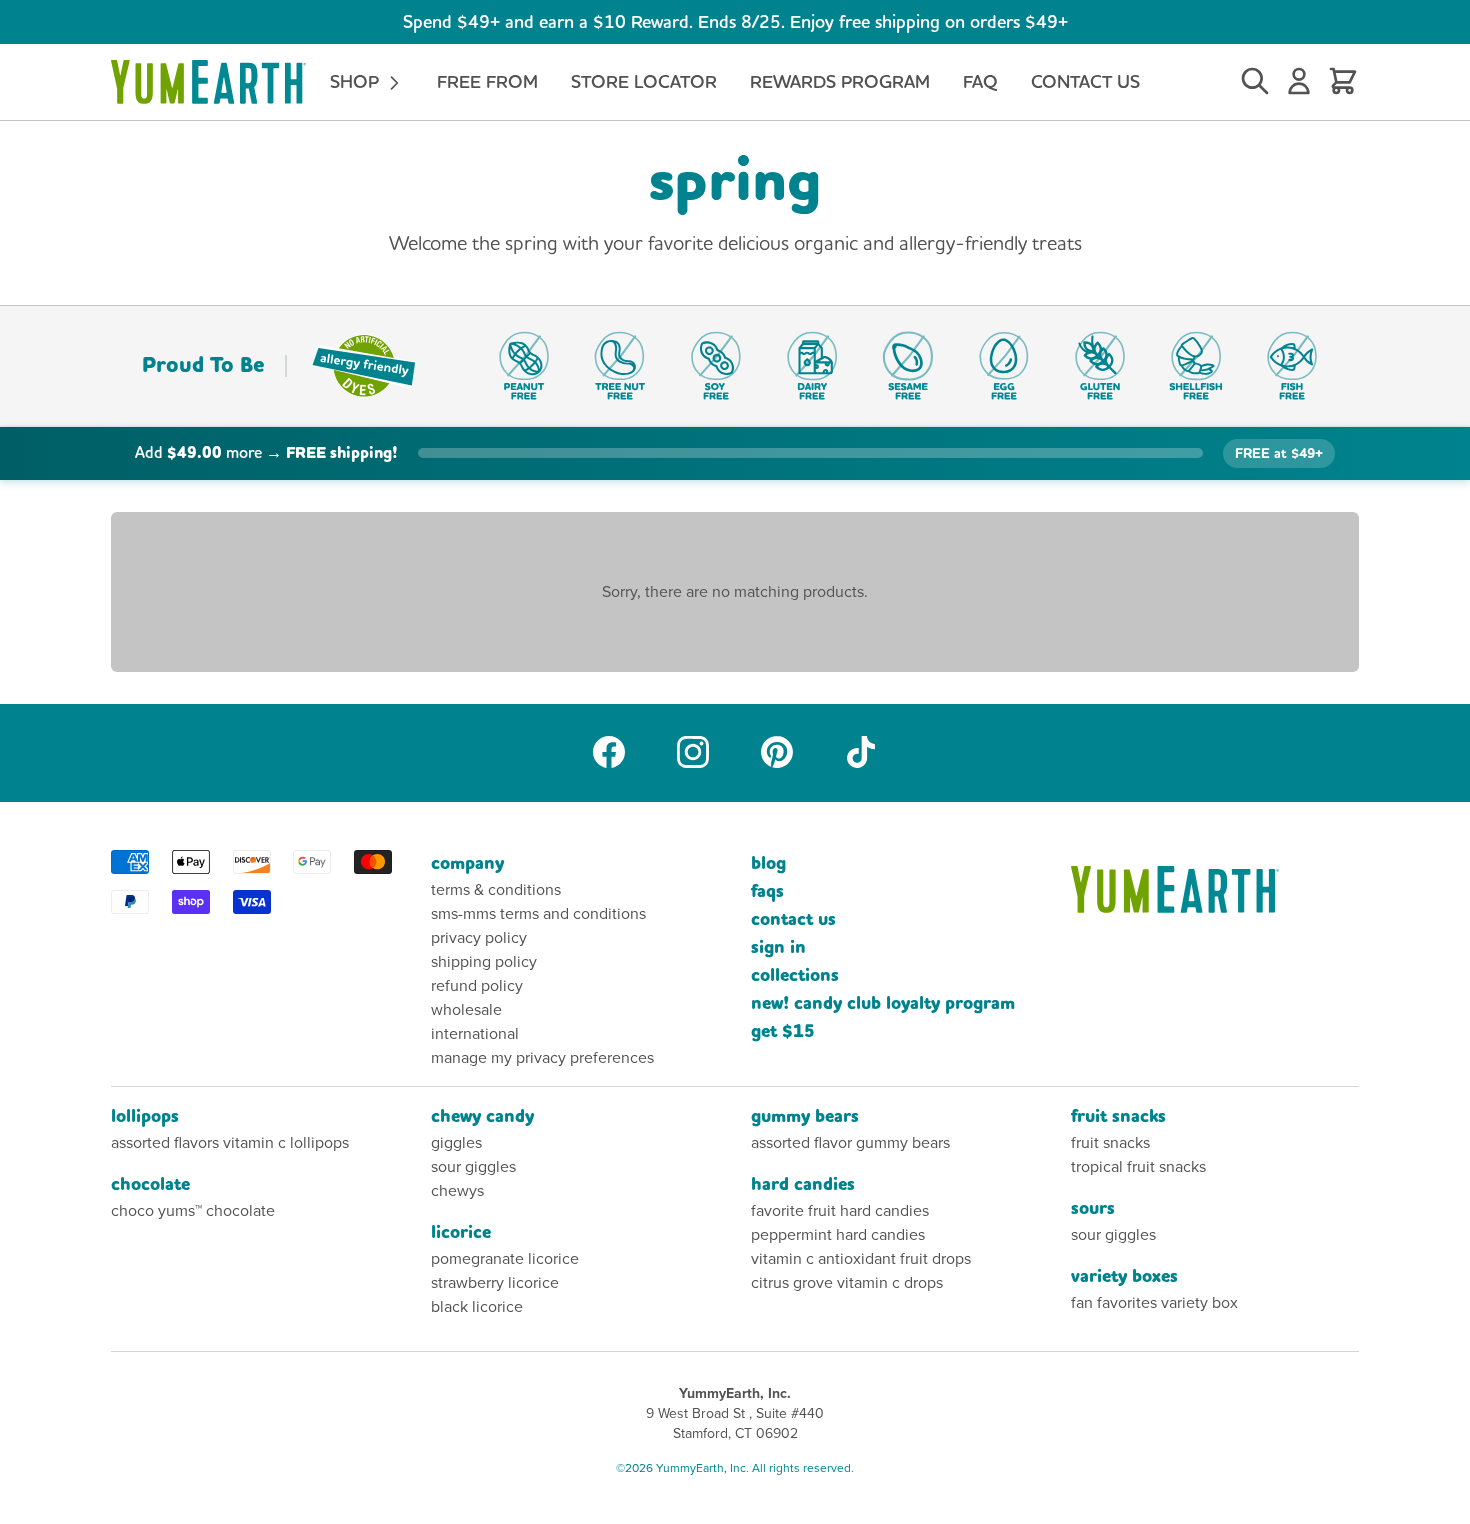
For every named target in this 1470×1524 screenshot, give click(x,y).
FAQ (980, 81)
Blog (768, 863)
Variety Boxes (1124, 1276)
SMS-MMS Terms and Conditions (538, 913)
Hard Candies (803, 1184)
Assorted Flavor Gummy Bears (850, 1142)
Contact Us (1085, 81)
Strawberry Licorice (495, 1282)
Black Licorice (477, 1306)
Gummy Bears (805, 1116)
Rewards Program (840, 81)
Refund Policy (477, 985)
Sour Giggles (473, 1166)
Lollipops (145, 1116)
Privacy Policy (479, 937)
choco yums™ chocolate (193, 1210)
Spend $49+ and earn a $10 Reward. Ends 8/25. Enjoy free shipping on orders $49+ (735, 21)
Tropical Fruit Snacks (1138, 1166)
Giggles (456, 1142)
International (475, 1033)
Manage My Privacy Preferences (542, 1057)
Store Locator (644, 81)
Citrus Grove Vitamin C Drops (847, 1282)
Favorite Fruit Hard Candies (840, 1210)
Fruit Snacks (1118, 1116)
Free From (487, 81)
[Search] (1255, 82)
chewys (457, 1190)
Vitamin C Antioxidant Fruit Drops (861, 1258)
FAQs (767, 891)
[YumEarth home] (1215, 889)
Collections (795, 975)
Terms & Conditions (496, 889)
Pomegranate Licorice (505, 1258)
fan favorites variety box (1154, 1302)
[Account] (1299, 82)
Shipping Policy (484, 961)
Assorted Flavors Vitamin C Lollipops (230, 1142)
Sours (1093, 1208)
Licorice (461, 1232)
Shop (357, 81)
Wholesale (466, 1009)
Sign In (778, 947)
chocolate (150, 1184)
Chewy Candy (482, 1116)
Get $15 (783, 1031)
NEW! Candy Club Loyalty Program (883, 1003)
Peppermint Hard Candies (838, 1234)
